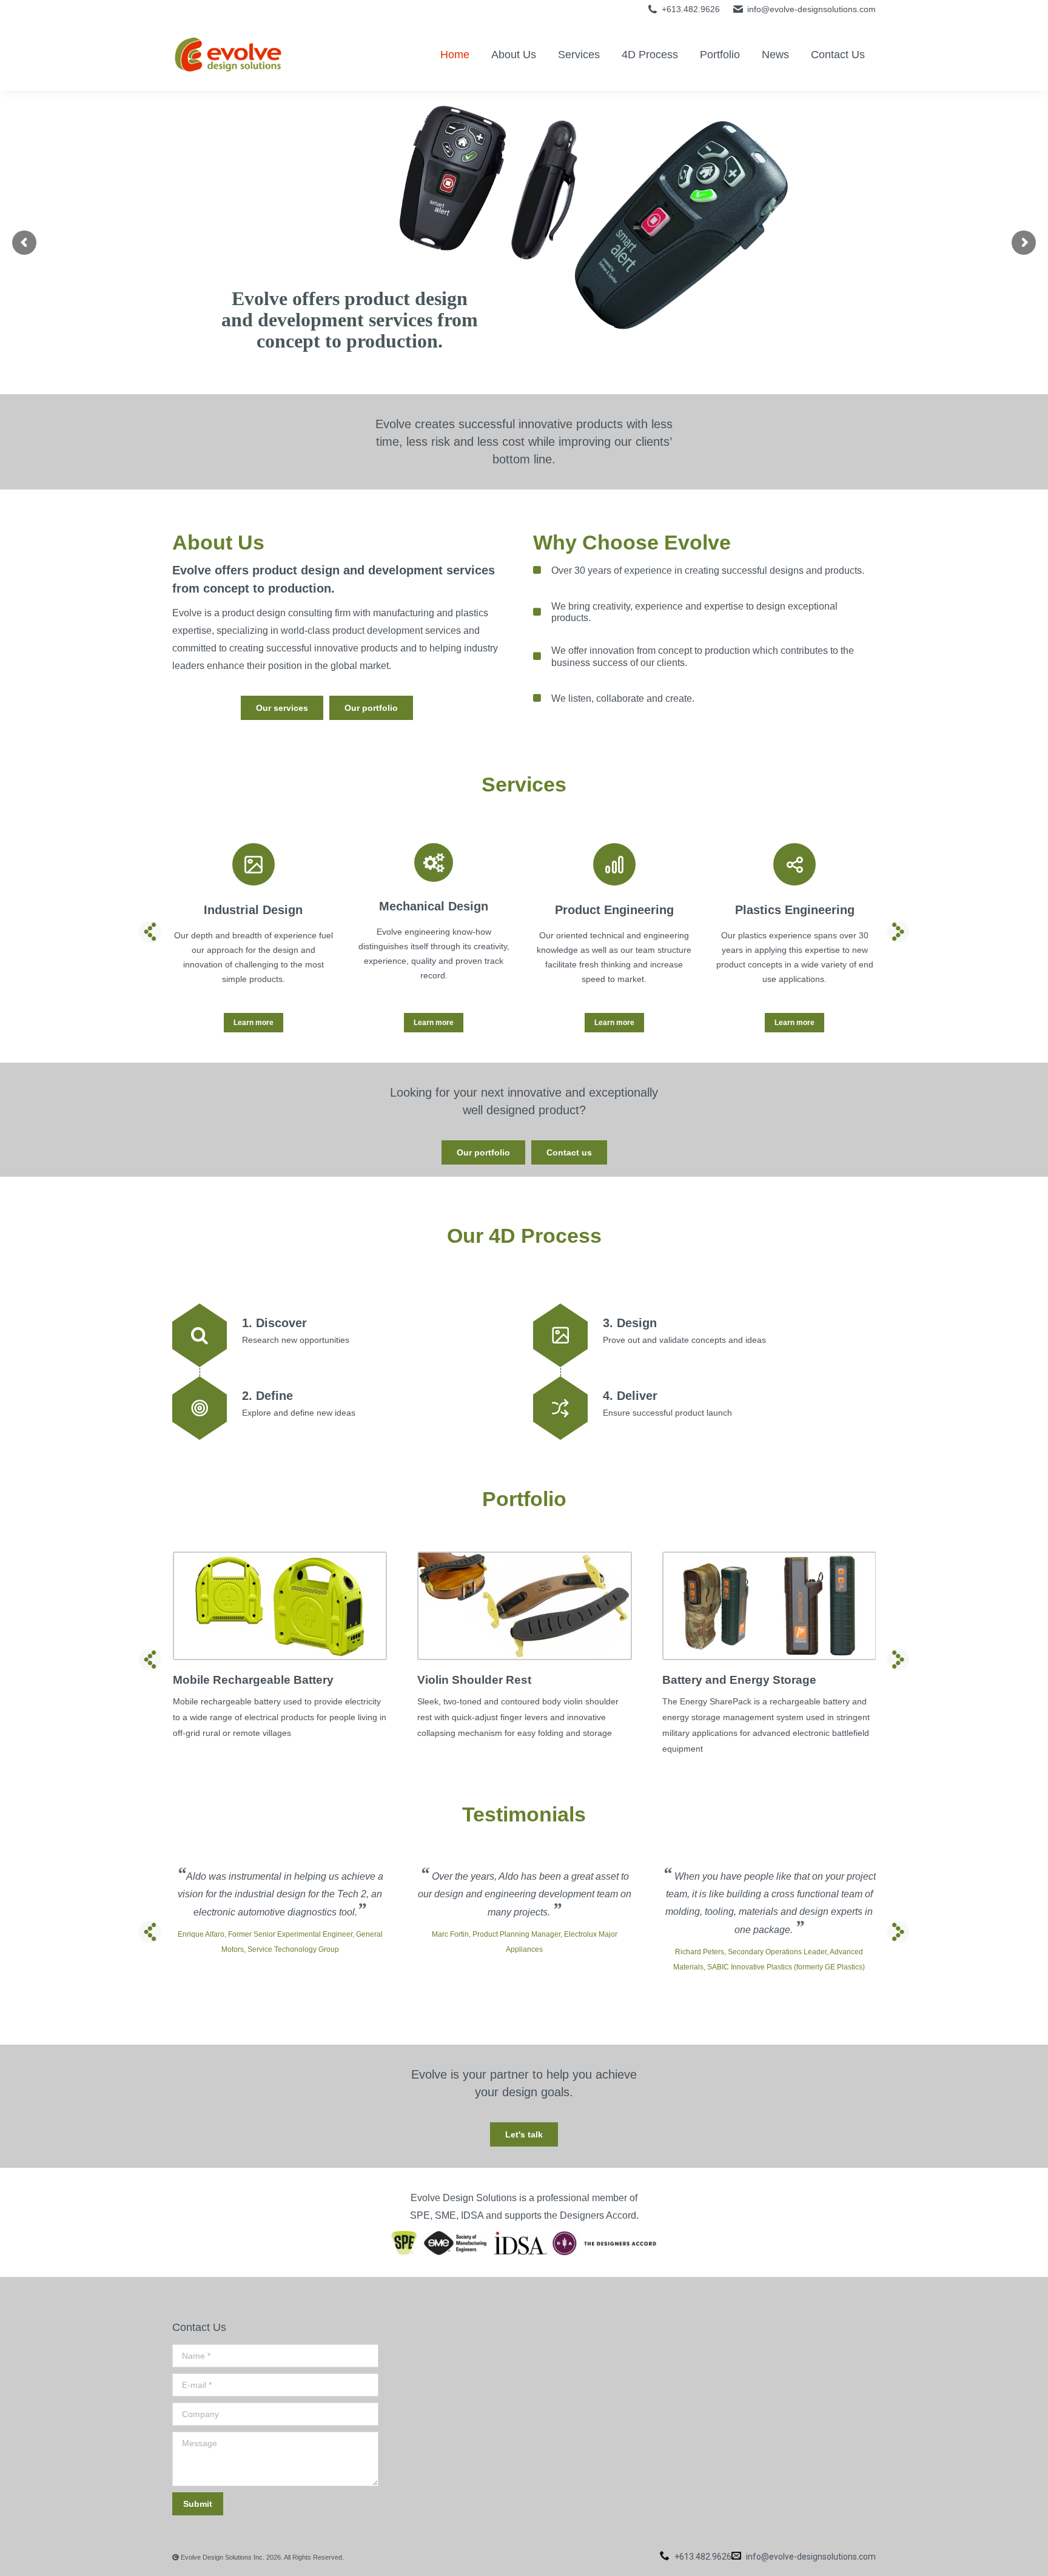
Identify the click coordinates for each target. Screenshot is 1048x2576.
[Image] (280, 1606)
